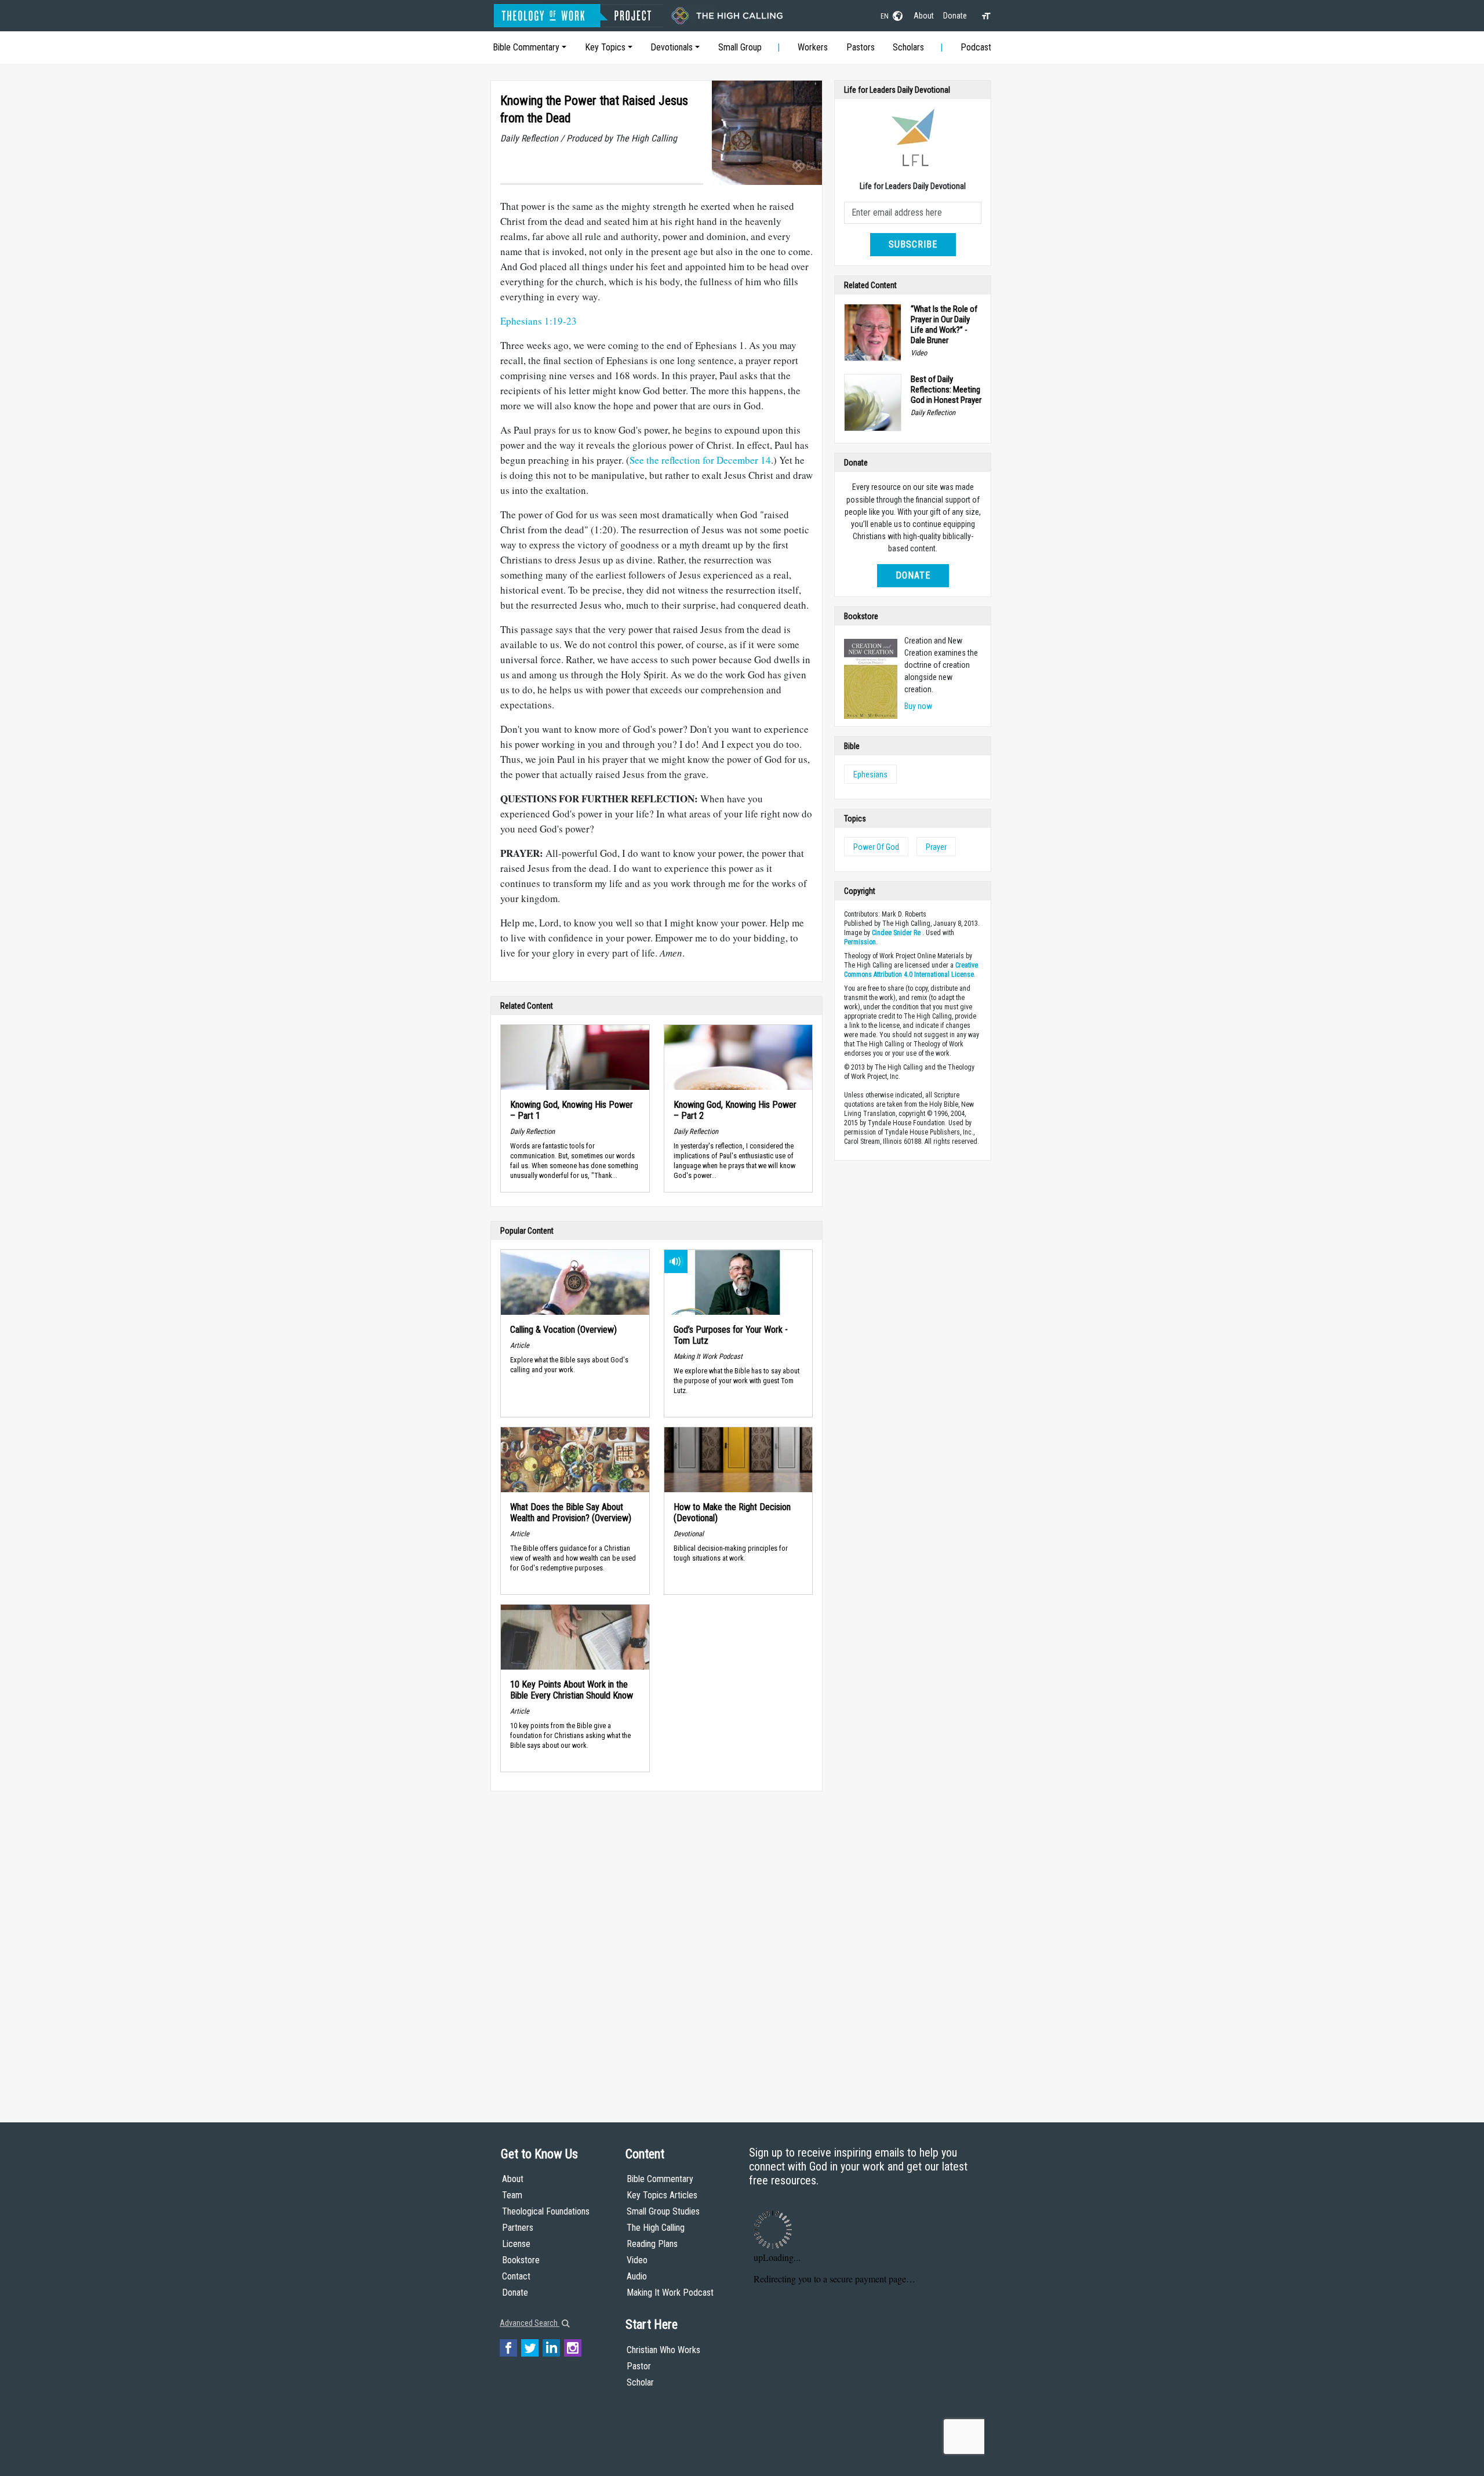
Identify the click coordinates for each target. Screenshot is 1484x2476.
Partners (518, 2228)
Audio (637, 2276)
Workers (813, 47)
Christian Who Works (663, 2350)
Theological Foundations (546, 2211)
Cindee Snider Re (896, 933)
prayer (936, 847)
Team (512, 2195)
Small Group (740, 47)
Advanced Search (530, 2323)
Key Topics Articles (662, 2195)
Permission (860, 942)
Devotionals (672, 47)
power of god (876, 847)
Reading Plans (652, 2244)
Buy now (918, 706)
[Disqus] (656, 1946)
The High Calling (656, 2228)
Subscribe (913, 244)
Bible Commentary (526, 47)
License (516, 2244)
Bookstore (521, 2260)
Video (637, 2260)
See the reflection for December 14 (700, 460)
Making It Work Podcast (670, 2293)
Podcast (976, 47)
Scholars (908, 47)
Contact (516, 2276)
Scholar (640, 2382)
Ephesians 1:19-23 (539, 321)
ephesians (870, 775)
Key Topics (605, 47)
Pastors (861, 47)
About (924, 16)
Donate (955, 16)
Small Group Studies (663, 2211)
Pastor (639, 2366)
